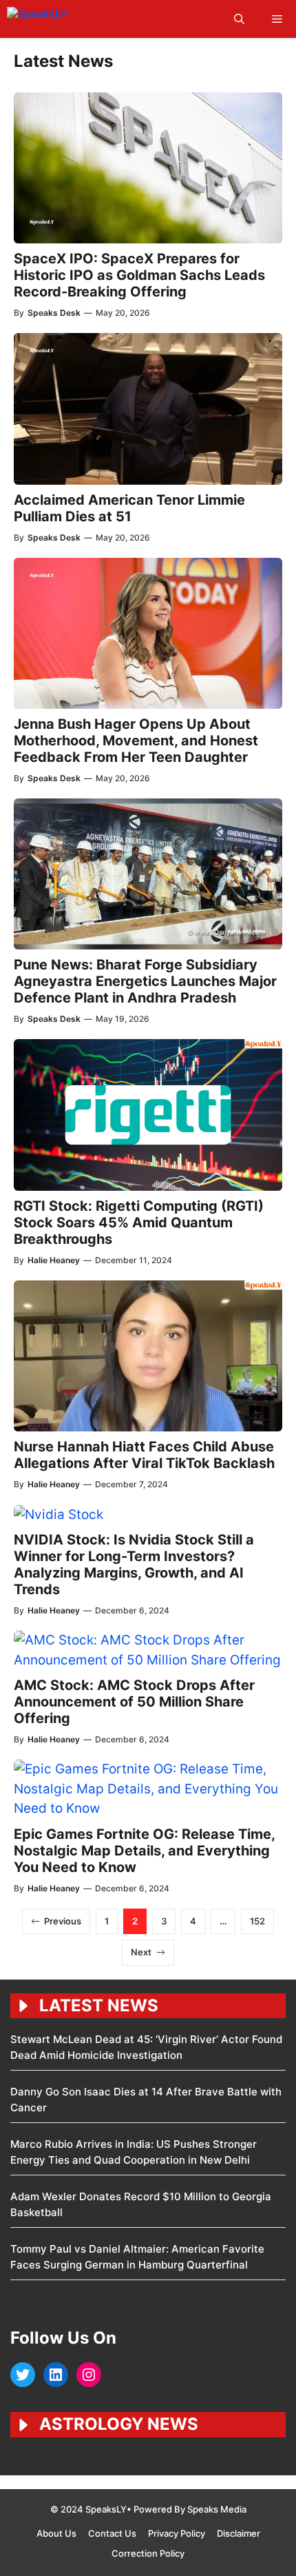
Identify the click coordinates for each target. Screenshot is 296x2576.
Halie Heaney (54, 1260)
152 (257, 1921)
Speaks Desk (54, 313)
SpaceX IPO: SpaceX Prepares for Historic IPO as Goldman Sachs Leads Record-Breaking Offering (139, 275)
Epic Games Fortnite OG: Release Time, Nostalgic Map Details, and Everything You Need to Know (144, 1851)
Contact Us (112, 2533)
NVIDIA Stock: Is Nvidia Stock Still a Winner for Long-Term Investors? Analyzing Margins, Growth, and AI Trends (134, 1564)
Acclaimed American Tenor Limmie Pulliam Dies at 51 (129, 508)
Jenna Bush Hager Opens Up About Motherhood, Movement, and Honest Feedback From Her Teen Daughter (136, 741)
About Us (56, 2533)
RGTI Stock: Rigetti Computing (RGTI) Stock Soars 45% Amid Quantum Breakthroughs (139, 1222)
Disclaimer (239, 2533)
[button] (239, 19)
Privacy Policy (177, 2533)
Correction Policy (148, 2553)
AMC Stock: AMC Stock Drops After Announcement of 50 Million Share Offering (134, 1702)
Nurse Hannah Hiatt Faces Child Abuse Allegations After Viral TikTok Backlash (144, 1455)
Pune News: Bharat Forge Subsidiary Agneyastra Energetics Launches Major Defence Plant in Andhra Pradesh (145, 981)
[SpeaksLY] (67, 19)
